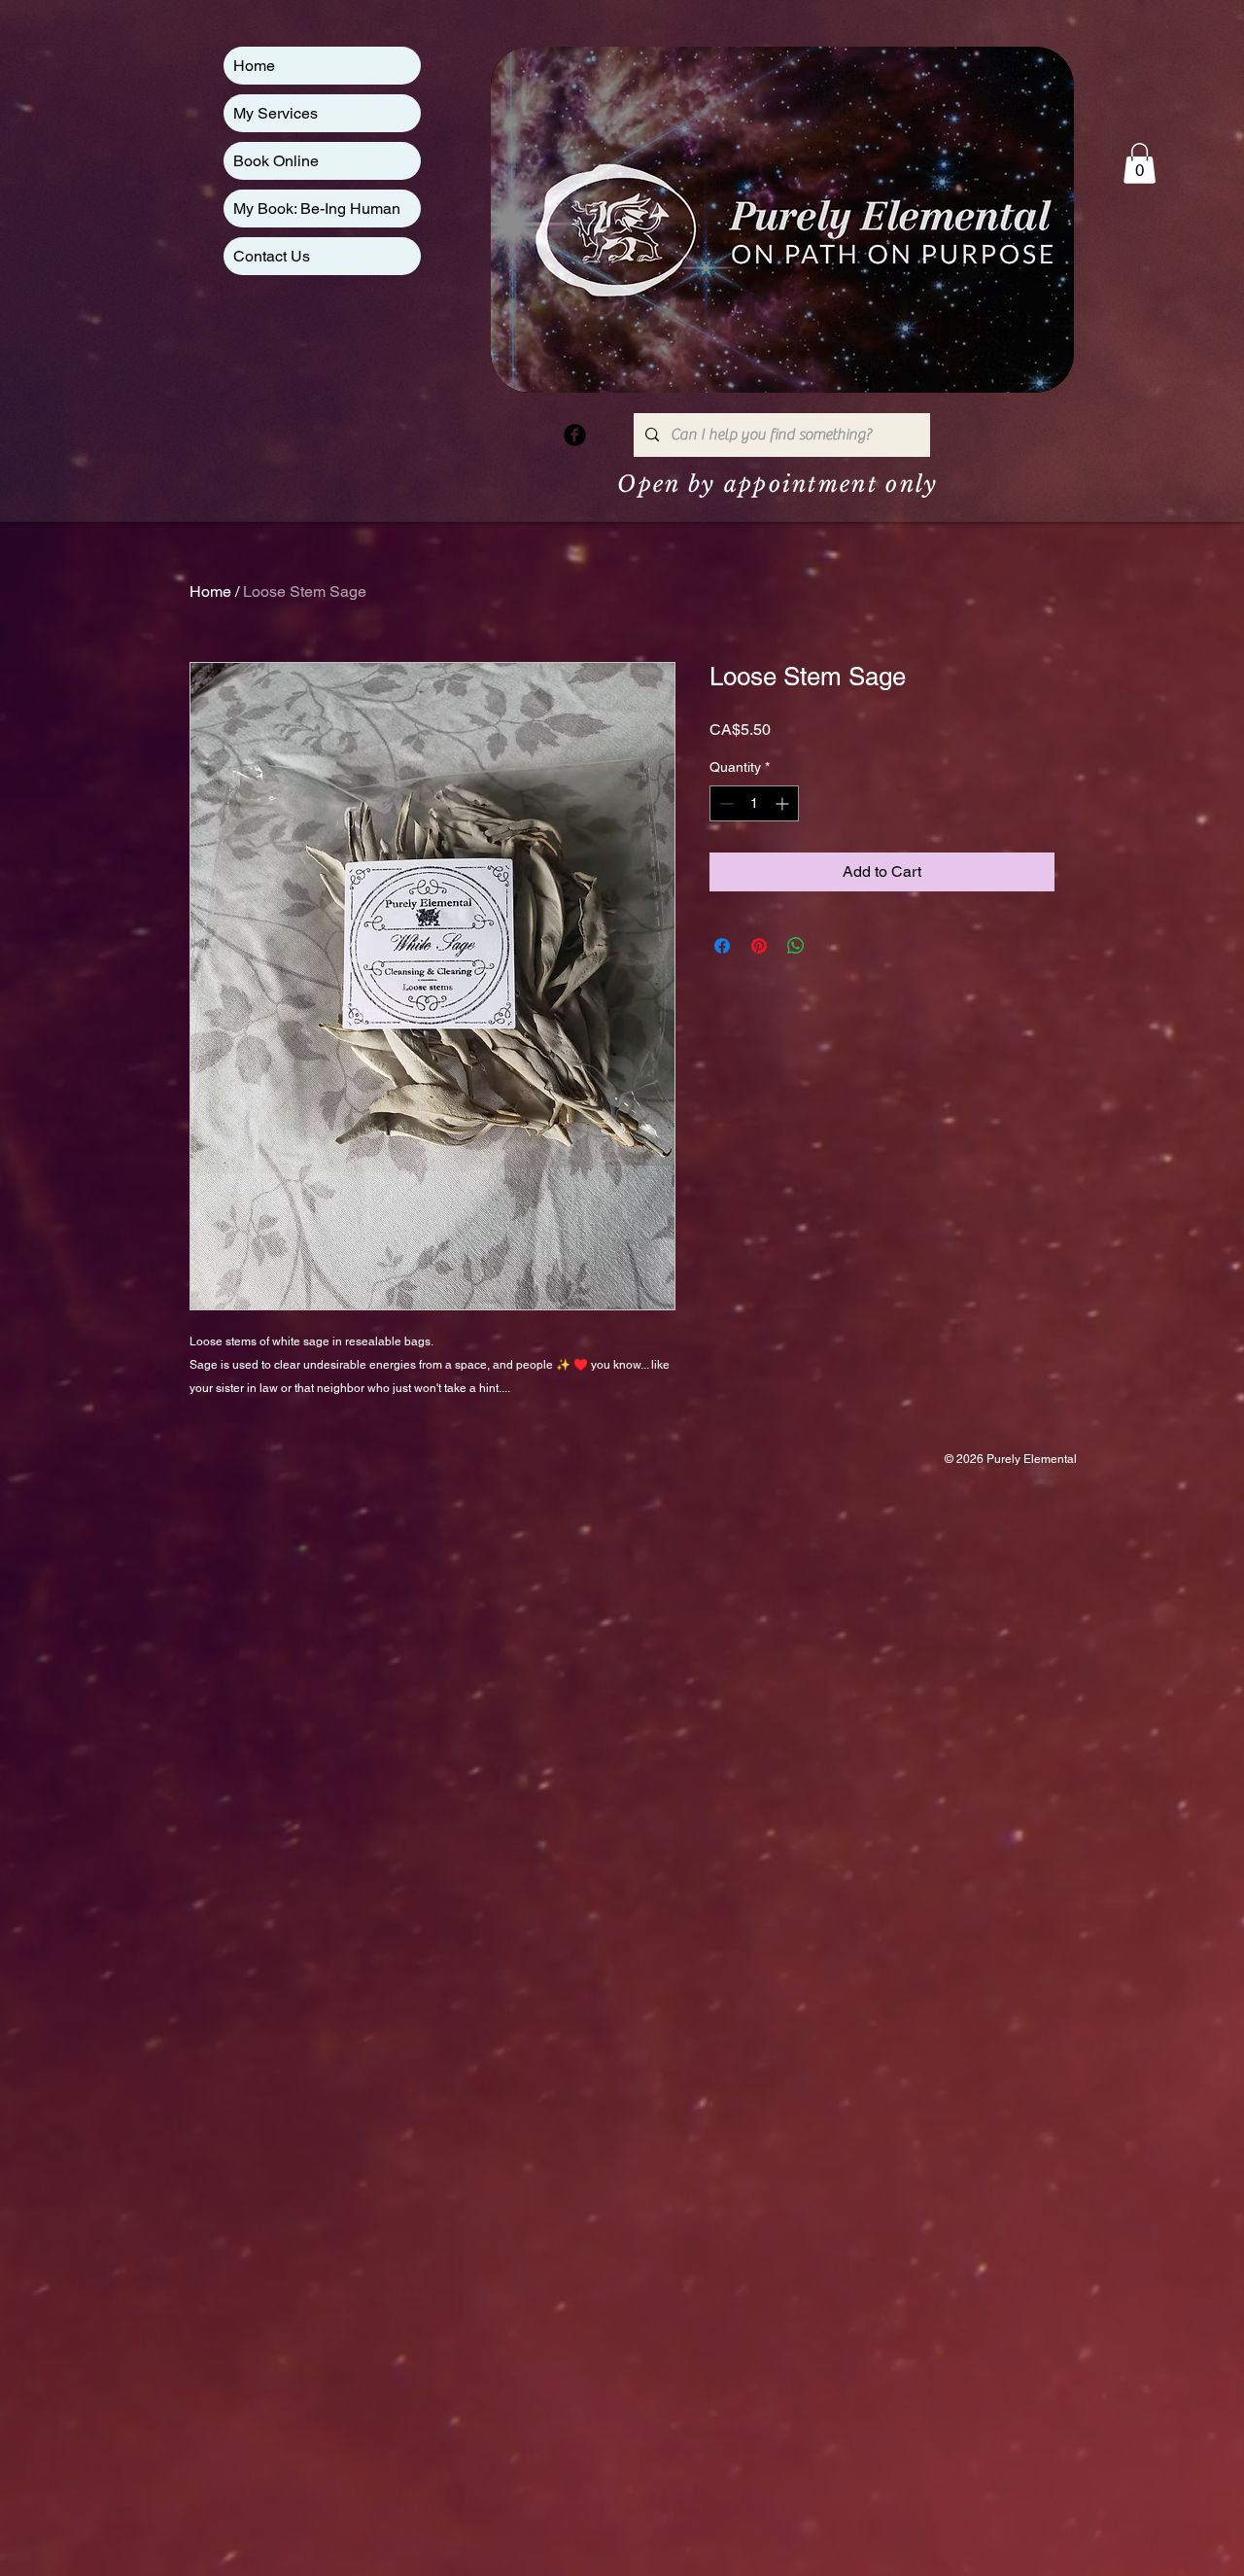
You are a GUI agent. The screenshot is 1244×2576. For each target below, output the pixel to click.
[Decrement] (725, 803)
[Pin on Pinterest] (759, 946)
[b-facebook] (575, 435)
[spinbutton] (754, 803)
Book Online (276, 161)
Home (254, 66)
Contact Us (272, 256)
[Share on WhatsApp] (796, 946)
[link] (1140, 163)
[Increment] (784, 803)
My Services (276, 113)
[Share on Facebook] (722, 946)
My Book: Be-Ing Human (317, 209)
